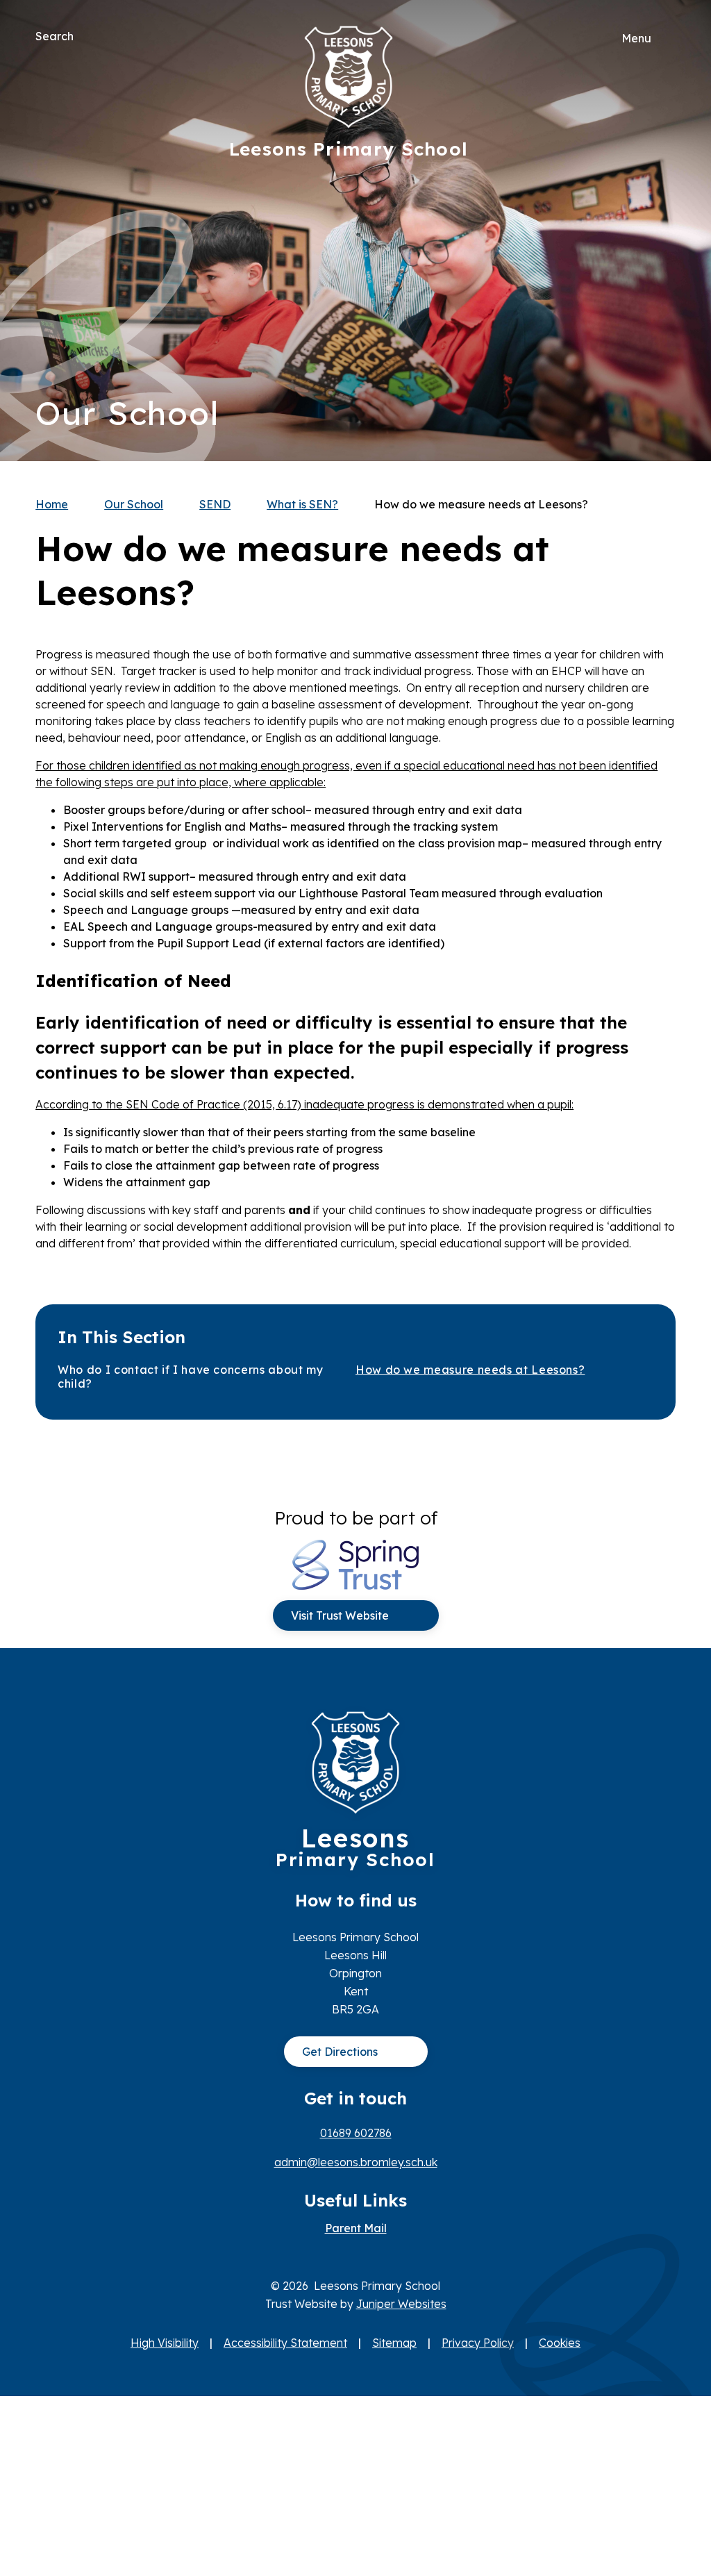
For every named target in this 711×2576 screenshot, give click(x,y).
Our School (134, 504)
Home (52, 504)
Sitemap (394, 2343)
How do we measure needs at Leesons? (481, 504)
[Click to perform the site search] (85, 36)
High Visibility (165, 2343)
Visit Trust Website (340, 1615)
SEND (215, 504)
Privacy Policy (478, 2343)
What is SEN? (302, 504)
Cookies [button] (560, 2343)
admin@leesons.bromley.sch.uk (356, 2162)
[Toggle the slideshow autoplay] (660, 273)
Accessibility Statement (285, 2343)
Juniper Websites (401, 2304)
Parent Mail (356, 2228)
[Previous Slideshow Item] (660, 231)
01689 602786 (356, 2133)
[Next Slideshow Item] (660, 189)
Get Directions (340, 2052)
